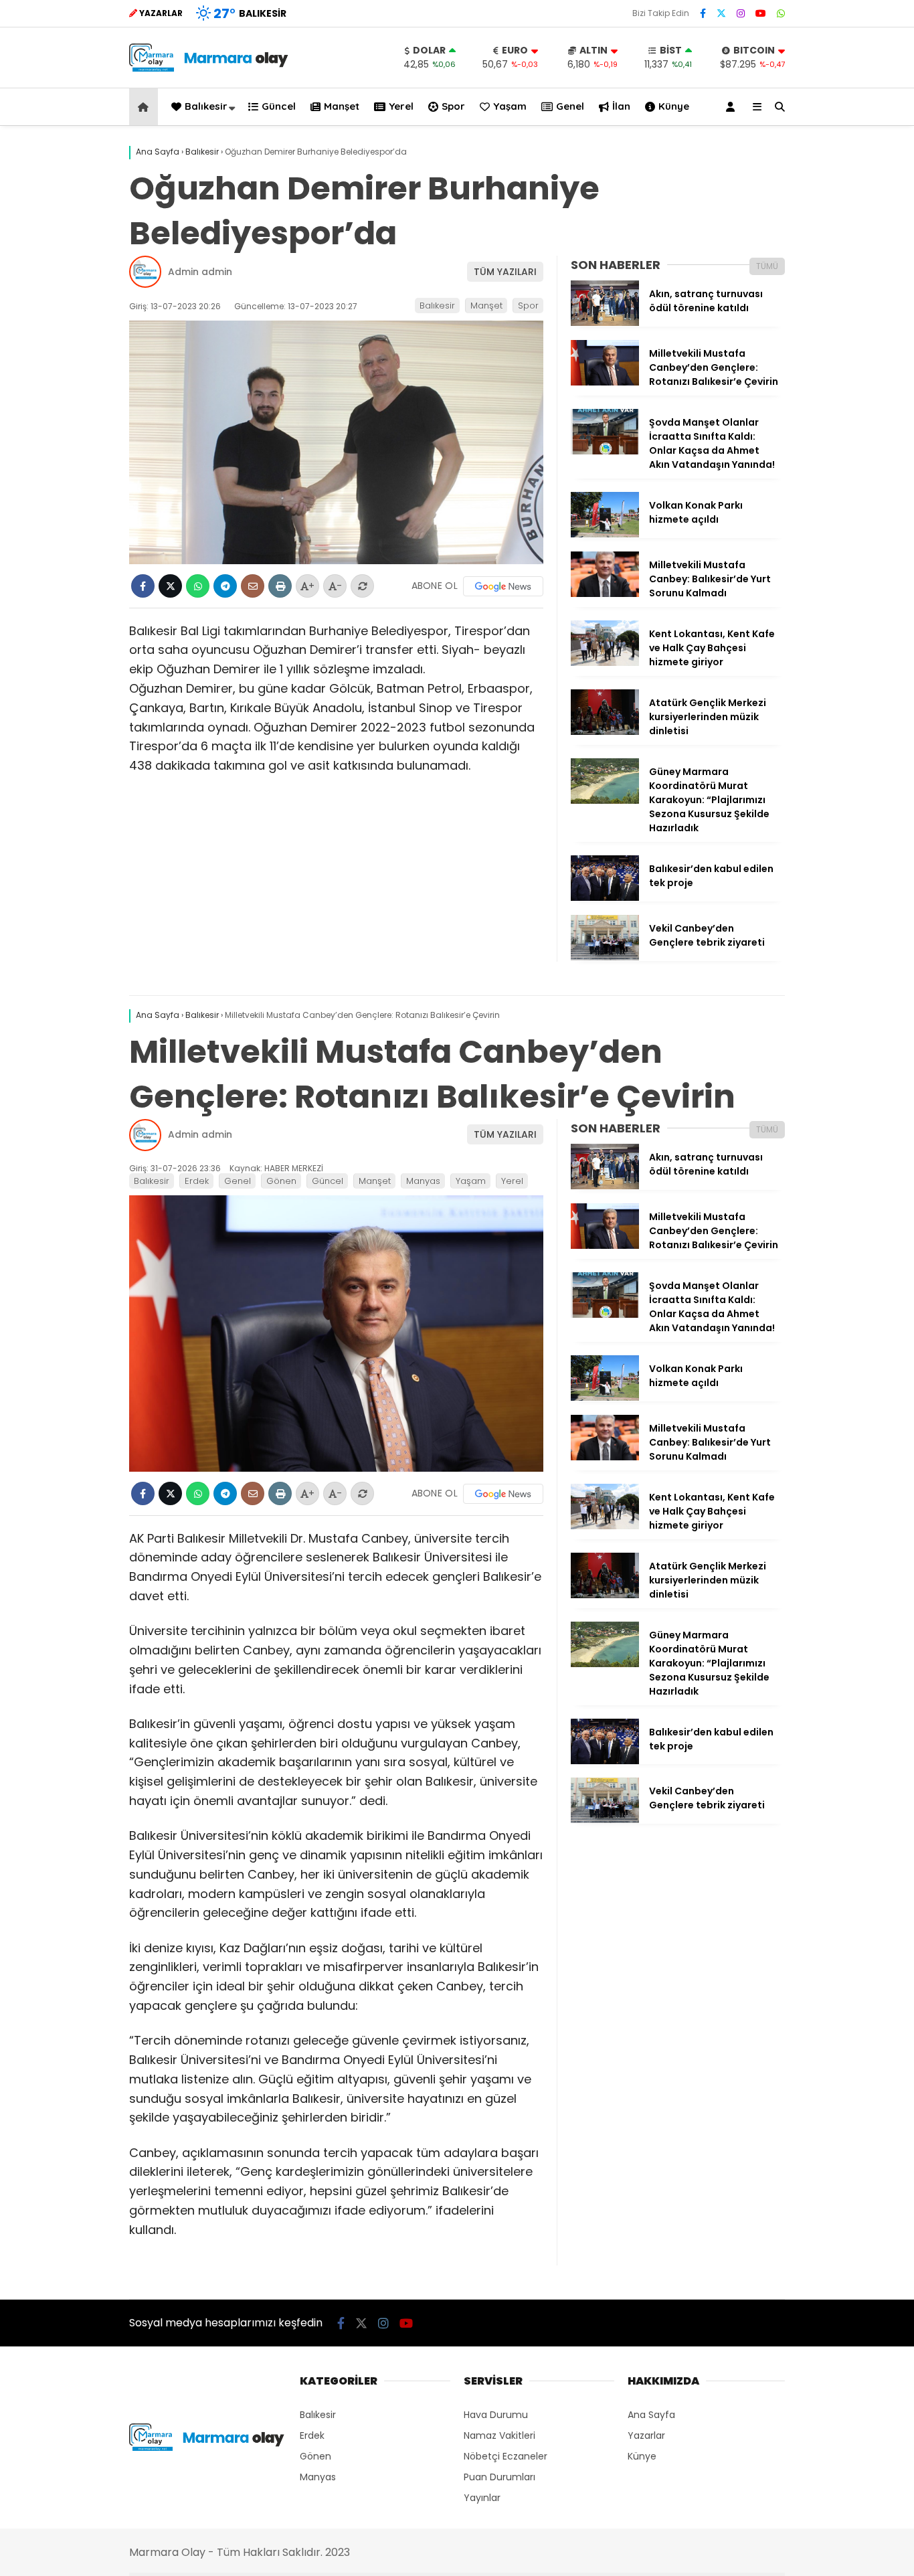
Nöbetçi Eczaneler (506, 2456)
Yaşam (510, 106)
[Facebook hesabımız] (703, 13)
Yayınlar (482, 2498)
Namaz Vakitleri (499, 2435)
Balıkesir (206, 106)
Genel (570, 106)
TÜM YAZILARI (505, 272)
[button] (146, 107)
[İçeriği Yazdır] (280, 586)
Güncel (279, 106)
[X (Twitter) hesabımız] (721, 13)
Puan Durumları (499, 2477)
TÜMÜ (767, 266)
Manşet (342, 106)
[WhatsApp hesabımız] (781, 13)
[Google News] (503, 586)
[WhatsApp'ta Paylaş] (198, 586)
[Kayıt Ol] (733, 107)
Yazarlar (646, 2435)
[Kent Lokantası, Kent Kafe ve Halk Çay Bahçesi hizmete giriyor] (605, 663)
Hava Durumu (496, 2415)
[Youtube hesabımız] (761, 13)
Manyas (423, 1181)
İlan (621, 106)
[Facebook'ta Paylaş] (143, 586)
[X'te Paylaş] (170, 586)
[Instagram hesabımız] (741, 13)
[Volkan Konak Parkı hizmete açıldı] (605, 534)
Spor (453, 106)
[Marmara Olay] (210, 68)
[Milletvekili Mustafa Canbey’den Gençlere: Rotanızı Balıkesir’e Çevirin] (605, 382)
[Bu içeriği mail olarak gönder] (253, 586)
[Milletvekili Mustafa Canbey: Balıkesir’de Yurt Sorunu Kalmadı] (605, 594)
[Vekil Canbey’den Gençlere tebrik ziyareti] (605, 957)
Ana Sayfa (651, 2415)
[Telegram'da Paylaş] (225, 586)
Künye (674, 106)
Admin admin (200, 272)
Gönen (281, 1181)
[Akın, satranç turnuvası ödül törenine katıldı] (605, 323)
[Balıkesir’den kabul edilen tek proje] (605, 897)
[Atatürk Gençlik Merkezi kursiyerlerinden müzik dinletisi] (605, 732)
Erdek (197, 1181)
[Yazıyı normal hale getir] (362, 586)
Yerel (401, 106)
